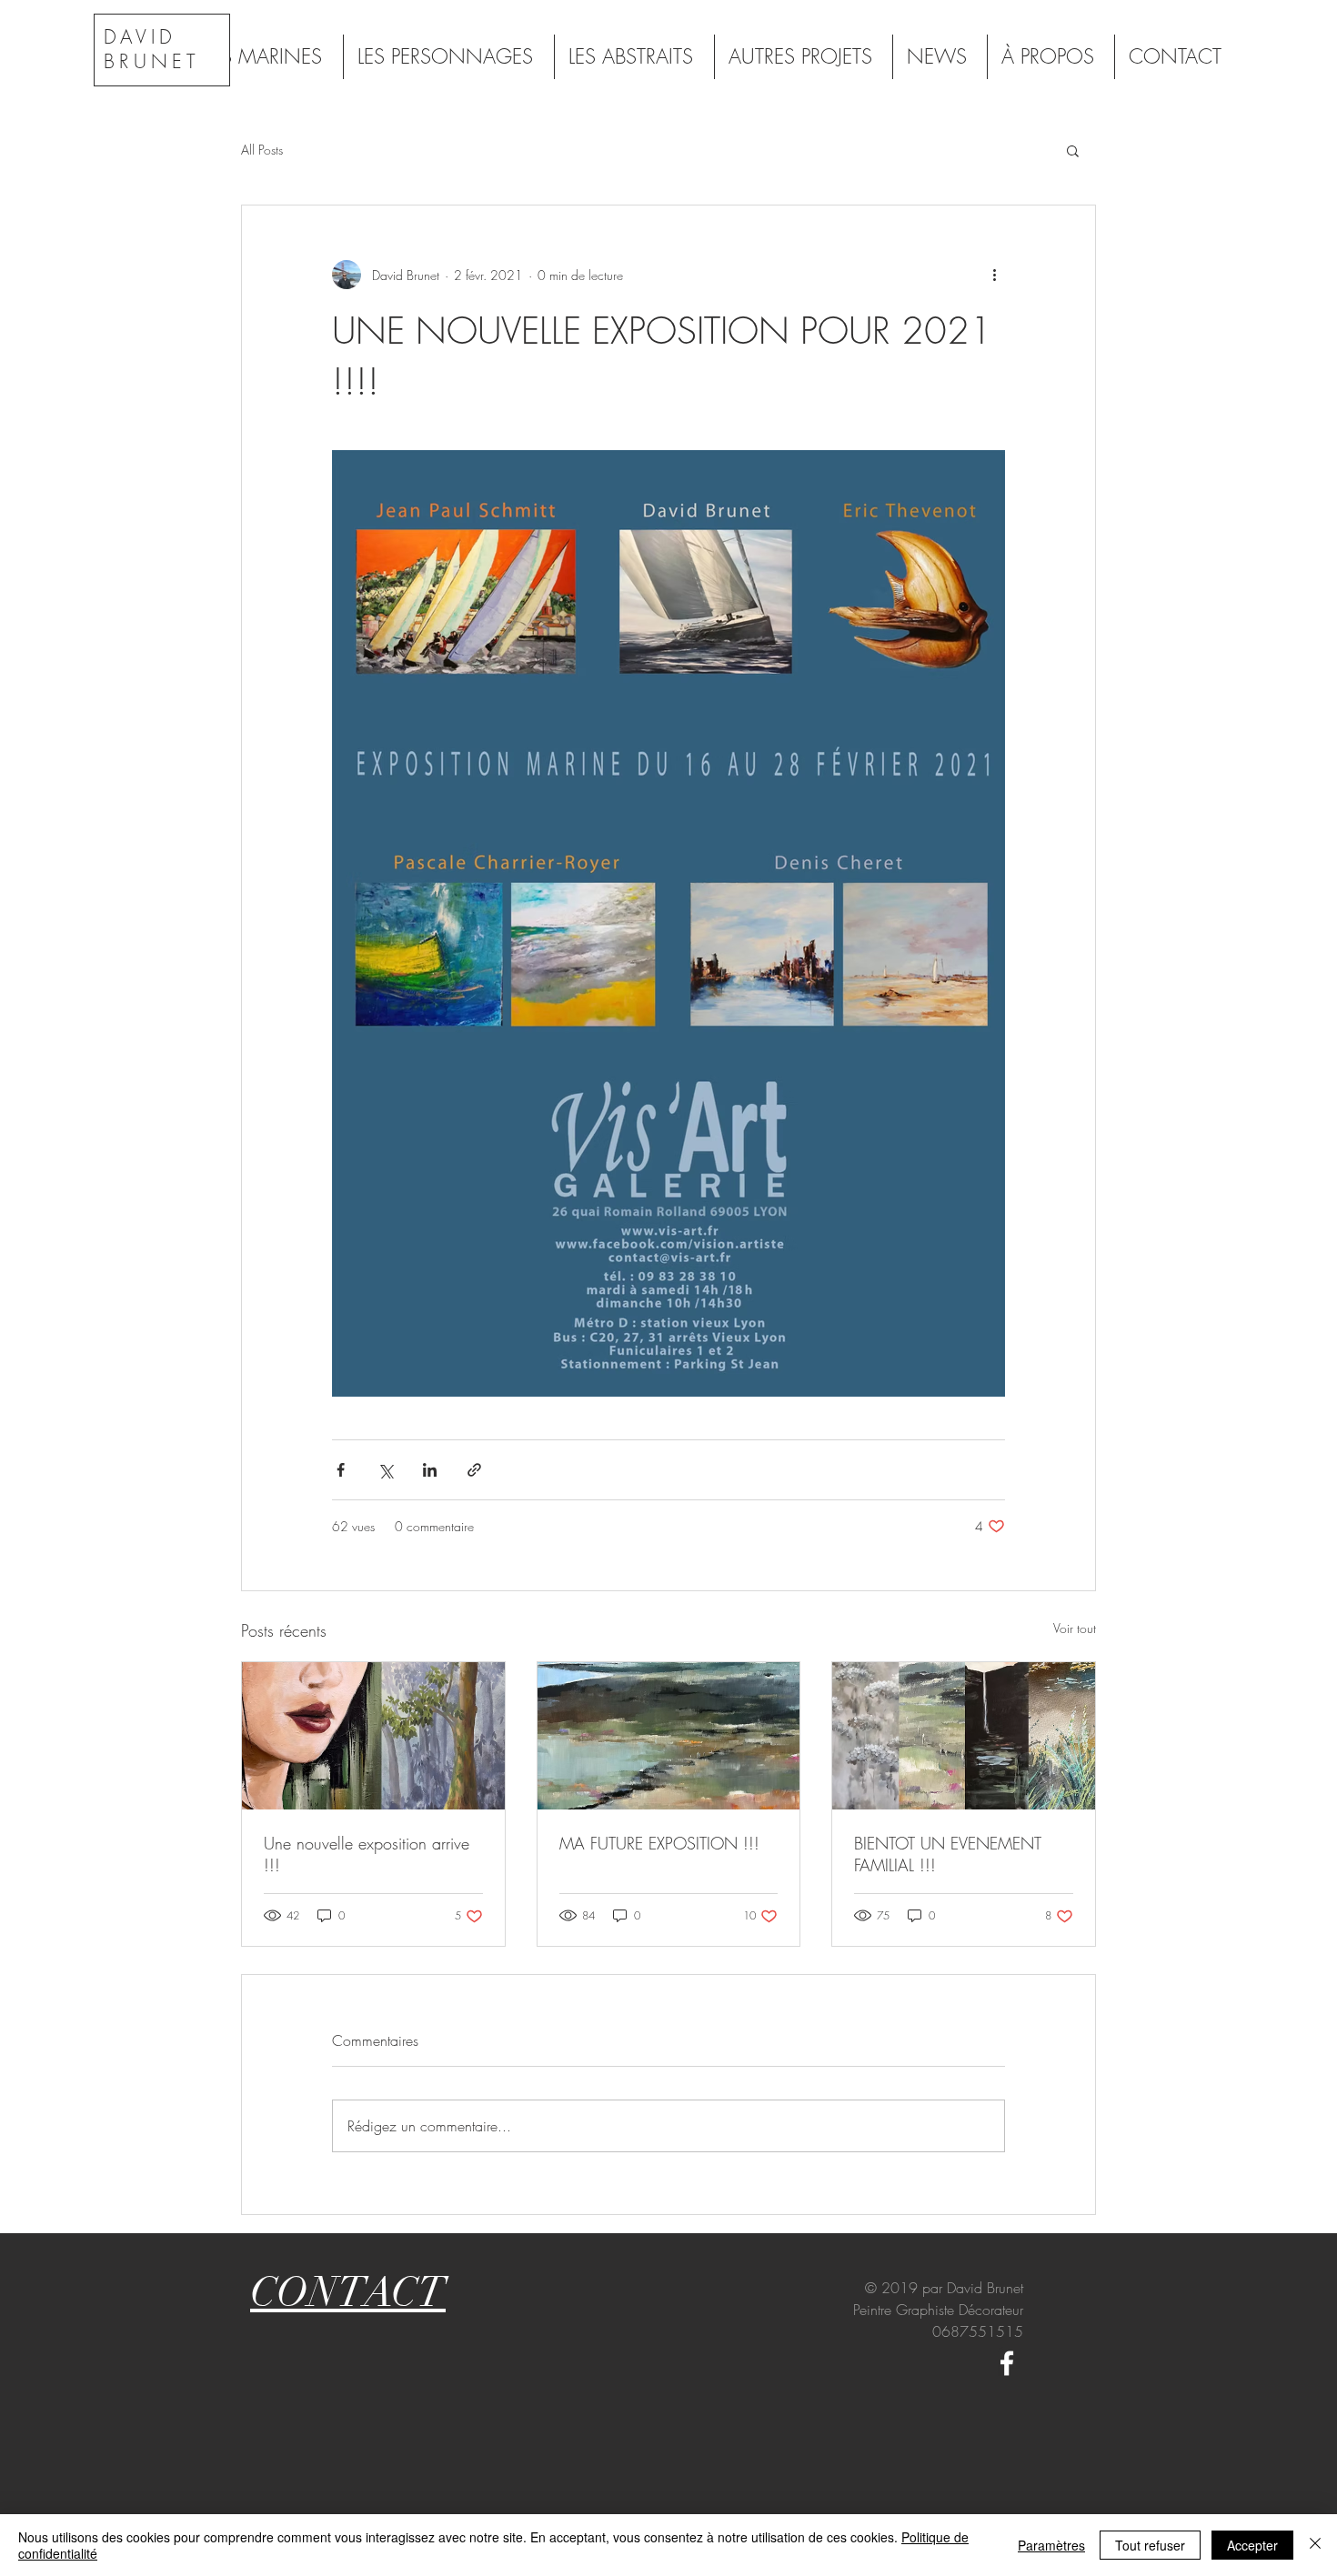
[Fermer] (1315, 2545)
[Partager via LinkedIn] (430, 1470)
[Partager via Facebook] (341, 1470)
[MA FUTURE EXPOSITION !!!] (669, 1736)
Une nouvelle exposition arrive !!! (367, 1854)
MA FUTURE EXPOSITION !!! (659, 1843)
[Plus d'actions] (994, 275)
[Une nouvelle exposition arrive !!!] (373, 1736)
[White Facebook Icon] (1007, 2363)
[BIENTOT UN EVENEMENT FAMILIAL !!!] (964, 1736)
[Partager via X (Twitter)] (385, 1470)
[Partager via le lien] (474, 1470)
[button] (1073, 150)
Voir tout (1075, 1628)
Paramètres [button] (1051, 2545)
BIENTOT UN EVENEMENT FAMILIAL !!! (948, 1854)
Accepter (1252, 2545)
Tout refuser (1150, 2545)
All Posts (262, 150)
